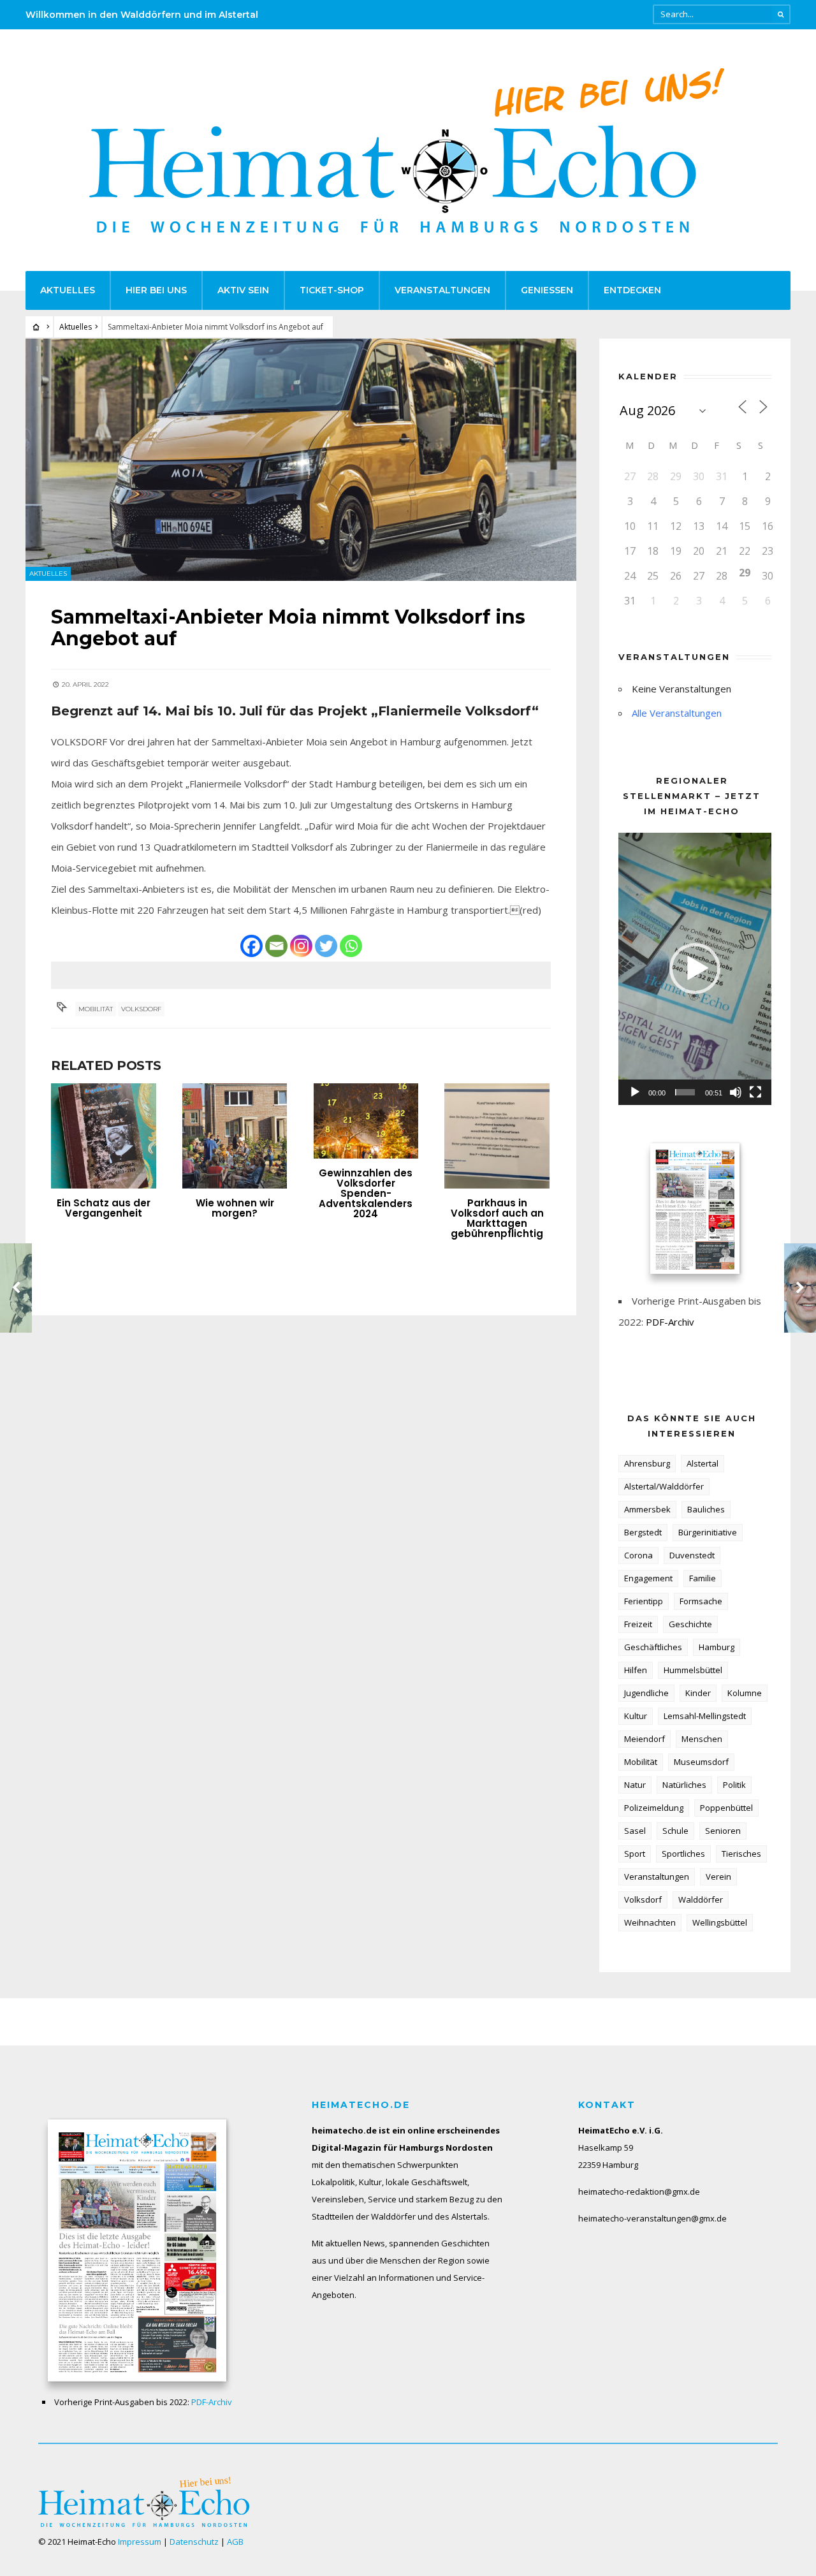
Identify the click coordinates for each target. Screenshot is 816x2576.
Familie (703, 1578)
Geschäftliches (653, 1647)
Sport (635, 1854)
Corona (638, 1555)
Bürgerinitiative (708, 1532)
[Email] (276, 946)
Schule (675, 1831)
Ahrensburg (647, 1463)
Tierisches (741, 1854)
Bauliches (706, 1509)
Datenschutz (194, 2542)
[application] (695, 969)
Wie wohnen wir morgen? (235, 1208)
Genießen (547, 290)
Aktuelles (68, 290)
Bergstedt (643, 1532)
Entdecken (632, 290)
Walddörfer (701, 1899)
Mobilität (96, 1009)
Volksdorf (141, 1009)
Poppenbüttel (726, 1808)
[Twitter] (326, 946)
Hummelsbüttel (693, 1670)
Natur (635, 1785)
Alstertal (703, 1463)
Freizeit (638, 1624)
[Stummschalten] (736, 1092)
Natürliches (684, 1785)
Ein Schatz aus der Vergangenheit (104, 1208)
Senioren (723, 1831)
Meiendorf (645, 1739)
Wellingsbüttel (720, 1922)
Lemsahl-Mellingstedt (705, 1716)
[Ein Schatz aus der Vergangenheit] (104, 1136)
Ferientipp (644, 1601)
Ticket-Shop (332, 290)
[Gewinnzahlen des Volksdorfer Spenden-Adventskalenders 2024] (366, 1121)
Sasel (635, 1831)
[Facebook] (251, 946)
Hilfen (636, 1670)
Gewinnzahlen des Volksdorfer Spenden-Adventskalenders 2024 (366, 1193)
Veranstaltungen (442, 290)
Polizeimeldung (654, 1808)
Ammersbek (647, 1509)
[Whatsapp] (351, 946)
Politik (734, 1785)
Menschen (702, 1739)
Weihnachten (650, 1922)
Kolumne (745, 1693)
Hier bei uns (156, 290)
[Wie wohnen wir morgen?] (235, 1136)
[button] (695, 969)
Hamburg (717, 1647)
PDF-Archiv (670, 1322)
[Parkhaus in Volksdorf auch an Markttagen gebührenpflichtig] (497, 1136)
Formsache (701, 1601)
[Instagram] (301, 946)
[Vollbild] (755, 1092)
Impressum (140, 2542)
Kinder (698, 1693)
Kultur (636, 1716)
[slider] (685, 1092)
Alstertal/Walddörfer (664, 1486)
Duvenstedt (692, 1555)
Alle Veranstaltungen (677, 713)
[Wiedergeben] (635, 1092)
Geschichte (690, 1624)
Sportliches (683, 1854)
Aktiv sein (243, 290)
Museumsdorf (701, 1762)
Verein (718, 1877)
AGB (235, 2542)
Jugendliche (646, 1693)
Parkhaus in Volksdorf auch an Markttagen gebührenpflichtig (497, 1218)
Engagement (648, 1578)
